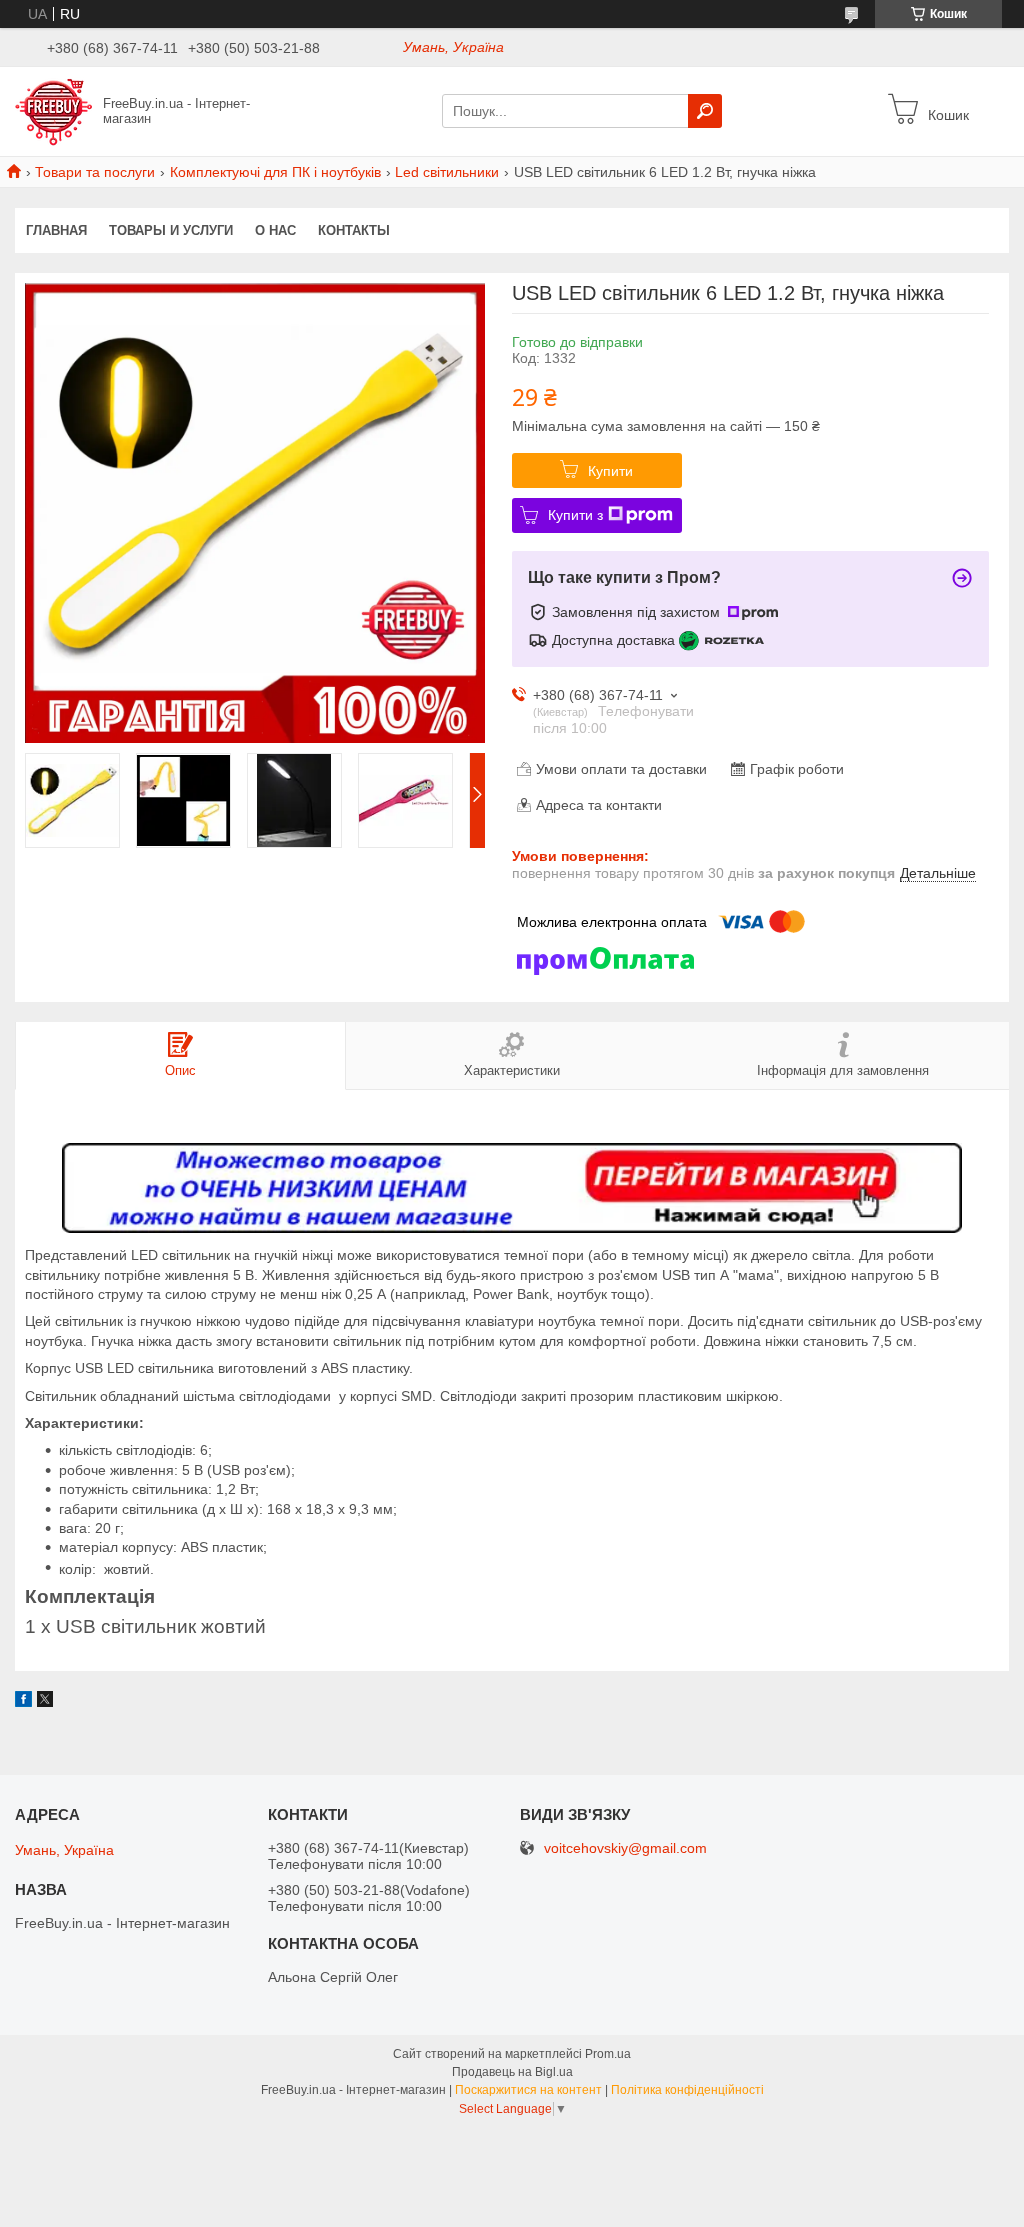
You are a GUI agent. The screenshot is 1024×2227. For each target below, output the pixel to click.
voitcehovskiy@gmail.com (625, 1848)
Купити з (575, 515)
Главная (56, 230)
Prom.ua (608, 2054)
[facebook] (23, 1702)
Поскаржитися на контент (528, 2090)
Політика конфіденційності (687, 2090)
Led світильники (447, 172)
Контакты (354, 230)
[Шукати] (705, 111)
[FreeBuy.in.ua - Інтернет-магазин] (53, 110)
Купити (610, 471)
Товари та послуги (95, 172)
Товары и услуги (171, 230)
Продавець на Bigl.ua (512, 2072)
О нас (275, 230)
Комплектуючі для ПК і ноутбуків (275, 172)
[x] (45, 1702)
